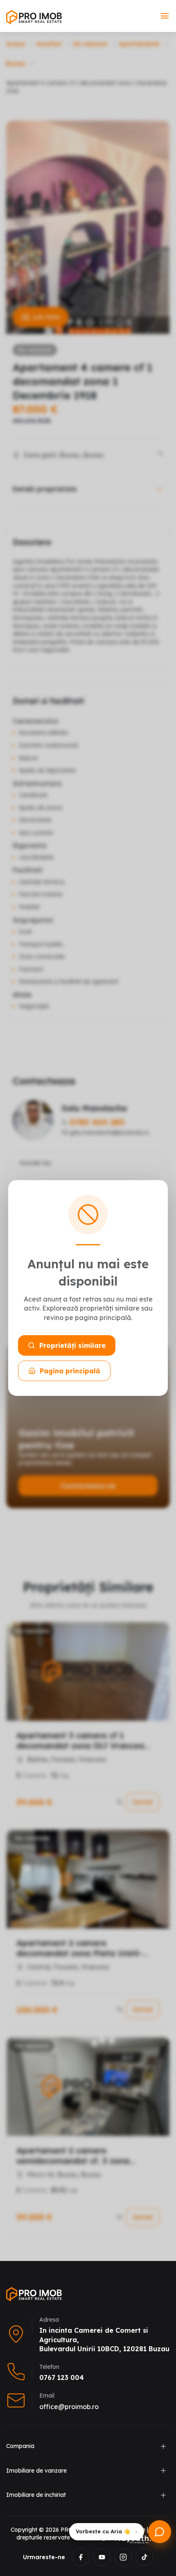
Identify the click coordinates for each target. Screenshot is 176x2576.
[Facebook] (81, 2557)
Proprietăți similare (72, 1345)
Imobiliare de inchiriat (36, 2495)
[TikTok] (144, 2557)
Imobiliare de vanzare (36, 2471)
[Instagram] (123, 2557)
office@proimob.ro (69, 2407)
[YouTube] (102, 2557)
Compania (20, 2446)
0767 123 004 (62, 2377)
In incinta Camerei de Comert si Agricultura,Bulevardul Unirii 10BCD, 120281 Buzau (104, 2340)
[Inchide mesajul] (136, 2532)
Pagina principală (70, 1371)
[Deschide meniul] (165, 16)
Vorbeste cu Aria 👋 (103, 2531)
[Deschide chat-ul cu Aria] (160, 2532)
